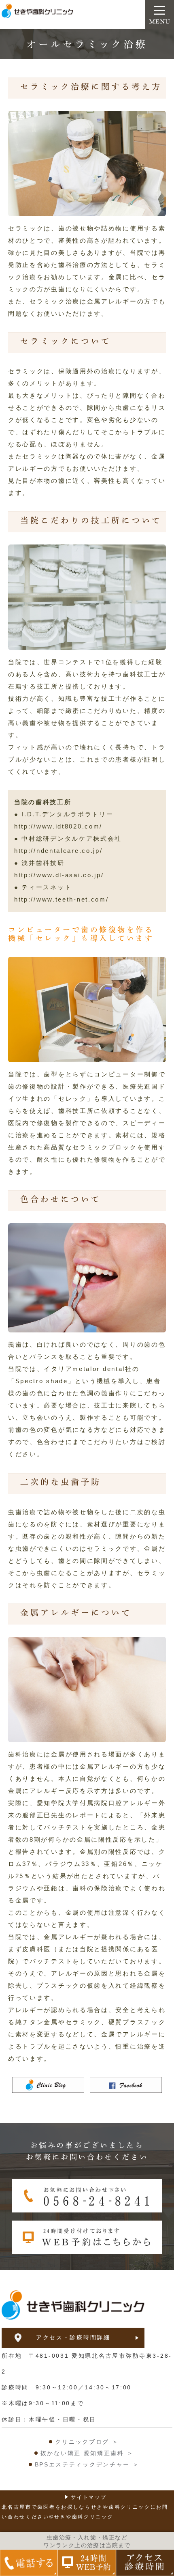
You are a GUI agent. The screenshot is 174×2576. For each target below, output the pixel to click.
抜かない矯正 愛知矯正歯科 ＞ (87, 2453)
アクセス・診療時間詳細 (73, 2337)
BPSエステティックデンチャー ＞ (87, 2464)
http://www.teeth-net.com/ (62, 899)
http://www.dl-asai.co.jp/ (59, 875)
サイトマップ (89, 2497)
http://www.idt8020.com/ (58, 826)
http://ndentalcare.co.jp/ (58, 851)
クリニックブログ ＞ (87, 2442)
